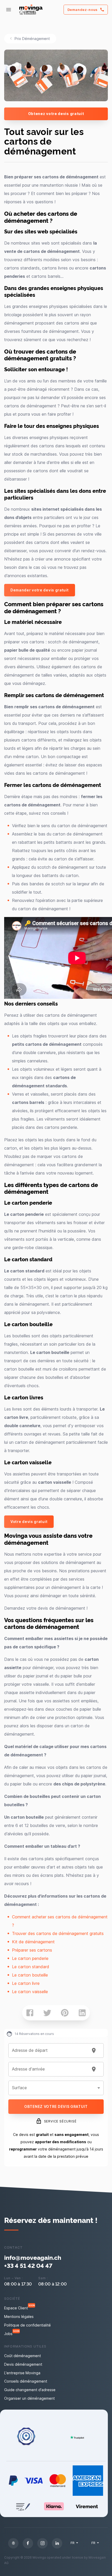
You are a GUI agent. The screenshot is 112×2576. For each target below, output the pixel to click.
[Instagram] (42, 2543)
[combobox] (50, 2051)
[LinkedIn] (57, 2543)
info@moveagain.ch (33, 2257)
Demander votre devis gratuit (40, 590)
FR (73, 2543)
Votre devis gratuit (29, 1522)
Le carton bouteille (30, 1975)
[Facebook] (28, 2543)
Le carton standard (31, 1967)
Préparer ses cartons (32, 1950)
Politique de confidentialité (27, 2325)
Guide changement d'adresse (30, 2390)
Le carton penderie (30, 1958)
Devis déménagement (23, 2364)
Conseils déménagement (26, 2381)
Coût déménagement (23, 2356)
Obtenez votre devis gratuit (56, 114)
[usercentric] (13, 2543)
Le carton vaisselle (30, 1992)
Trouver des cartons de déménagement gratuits (58, 1933)
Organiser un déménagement (29, 2398)
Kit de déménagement (33, 1942)
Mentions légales (19, 2317)
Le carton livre (26, 1983)
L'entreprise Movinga (22, 2373)
